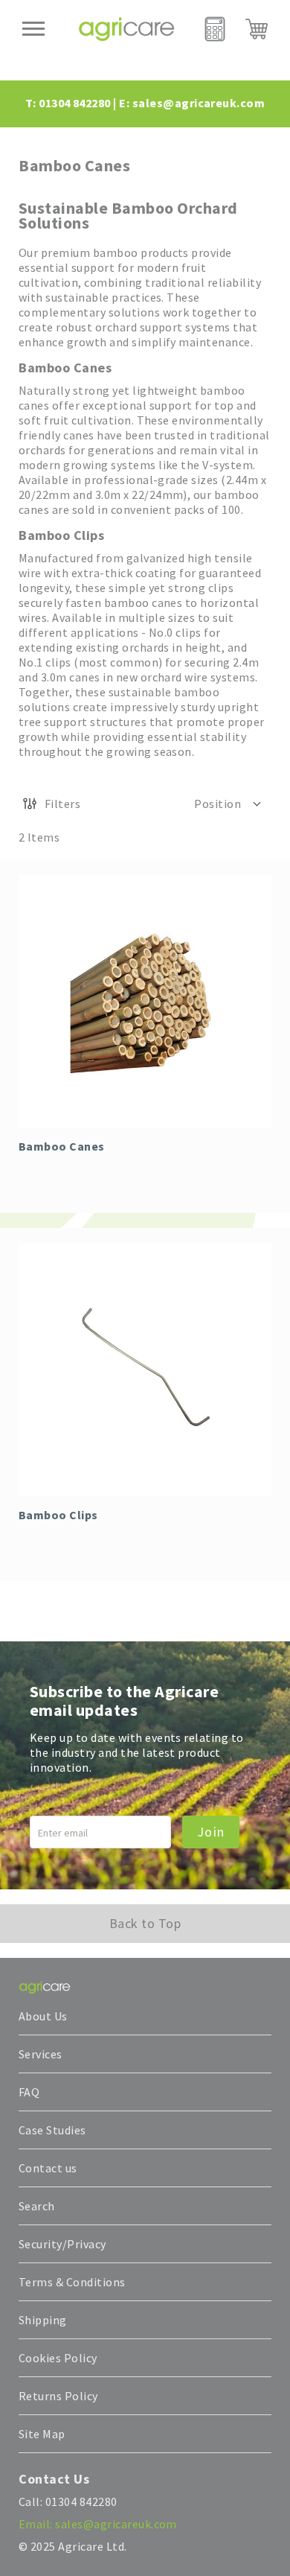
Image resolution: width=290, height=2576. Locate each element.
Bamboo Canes (62, 1146)
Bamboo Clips (58, 1515)
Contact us (48, 2168)
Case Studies (52, 2130)
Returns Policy (58, 2396)
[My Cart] (257, 29)
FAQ (29, 2092)
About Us (43, 2016)
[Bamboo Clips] (145, 1370)
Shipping (43, 2320)
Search (37, 2206)
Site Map (42, 2434)
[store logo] (126, 29)
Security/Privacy (62, 2244)
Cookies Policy (58, 2358)
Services (41, 2054)
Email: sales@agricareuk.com (98, 2524)
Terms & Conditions (72, 2282)
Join (211, 1832)
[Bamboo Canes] (145, 1001)
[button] (229, 804)
